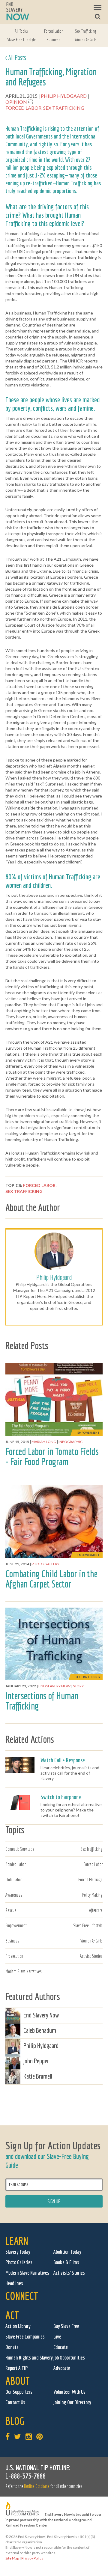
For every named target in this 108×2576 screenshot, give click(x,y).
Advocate (62, 2368)
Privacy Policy (32, 2558)
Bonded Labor (16, 1864)
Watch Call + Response (63, 1760)
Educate (61, 2347)
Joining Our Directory (72, 2402)
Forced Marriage (90, 1880)
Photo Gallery (45, 1564)
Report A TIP (17, 2368)
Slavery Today (18, 2252)
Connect (22, 2296)
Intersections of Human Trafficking (42, 1701)
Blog (15, 2421)
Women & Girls (86, 39)
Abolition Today (67, 2252)
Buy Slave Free (66, 2326)
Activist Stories (91, 1956)
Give (57, 2337)
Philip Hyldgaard (64, 96)
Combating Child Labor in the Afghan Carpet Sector (51, 1579)
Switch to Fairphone (61, 1797)
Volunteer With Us (69, 2392)
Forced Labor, (24, 108)
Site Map (12, 2558)
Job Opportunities (69, 2358)
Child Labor (14, 1880)
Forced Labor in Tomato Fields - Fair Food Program (52, 1456)
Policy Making (92, 1895)
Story (78, 1686)
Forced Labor (53, 31)
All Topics (21, 31)
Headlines (14, 2283)
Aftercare (96, 1910)
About (18, 2381)
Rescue (11, 1910)
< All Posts (16, 57)
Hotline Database (37, 2486)
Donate (12, 2347)
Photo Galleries (19, 2262)
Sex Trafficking (85, 31)
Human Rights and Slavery (29, 2358)
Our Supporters (19, 2392)
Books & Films (66, 2262)
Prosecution (14, 1956)
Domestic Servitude (20, 1849)
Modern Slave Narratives (24, 1971)
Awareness (14, 1895)
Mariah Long (44, 1442)
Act (12, 2315)
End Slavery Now (54, 1686)
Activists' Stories (69, 2273)
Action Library (18, 2326)
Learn (17, 2241)
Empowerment (16, 1925)
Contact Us (15, 2402)
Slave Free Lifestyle (21, 39)
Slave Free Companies (25, 2337)
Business (53, 39)
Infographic (70, 1442)
